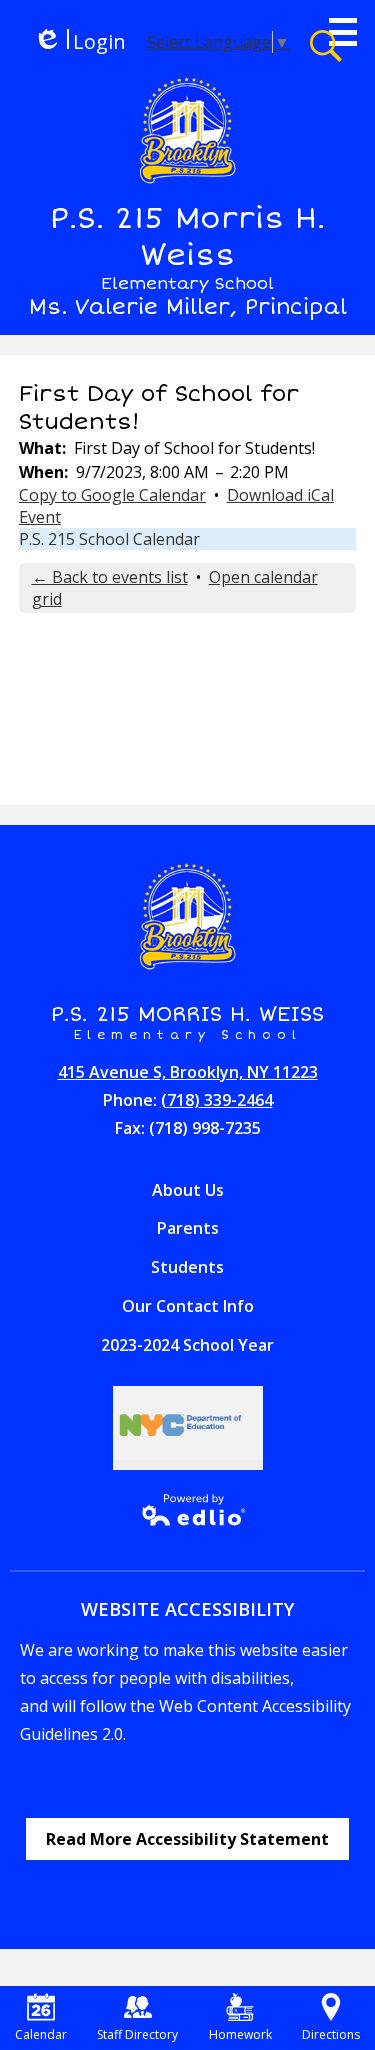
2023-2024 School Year (187, 1345)
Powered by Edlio (187, 1510)
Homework (240, 2034)
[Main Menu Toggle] (343, 32)
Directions (331, 2034)
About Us (188, 1190)
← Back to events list (110, 577)
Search (326, 46)
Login (79, 41)
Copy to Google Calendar (112, 495)
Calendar (41, 2034)
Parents (188, 1228)
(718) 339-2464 (217, 1100)
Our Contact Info (188, 1306)
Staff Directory (137, 2034)
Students (187, 1267)
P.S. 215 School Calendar (109, 539)
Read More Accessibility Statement (187, 1839)
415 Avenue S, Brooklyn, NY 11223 (188, 1072)
